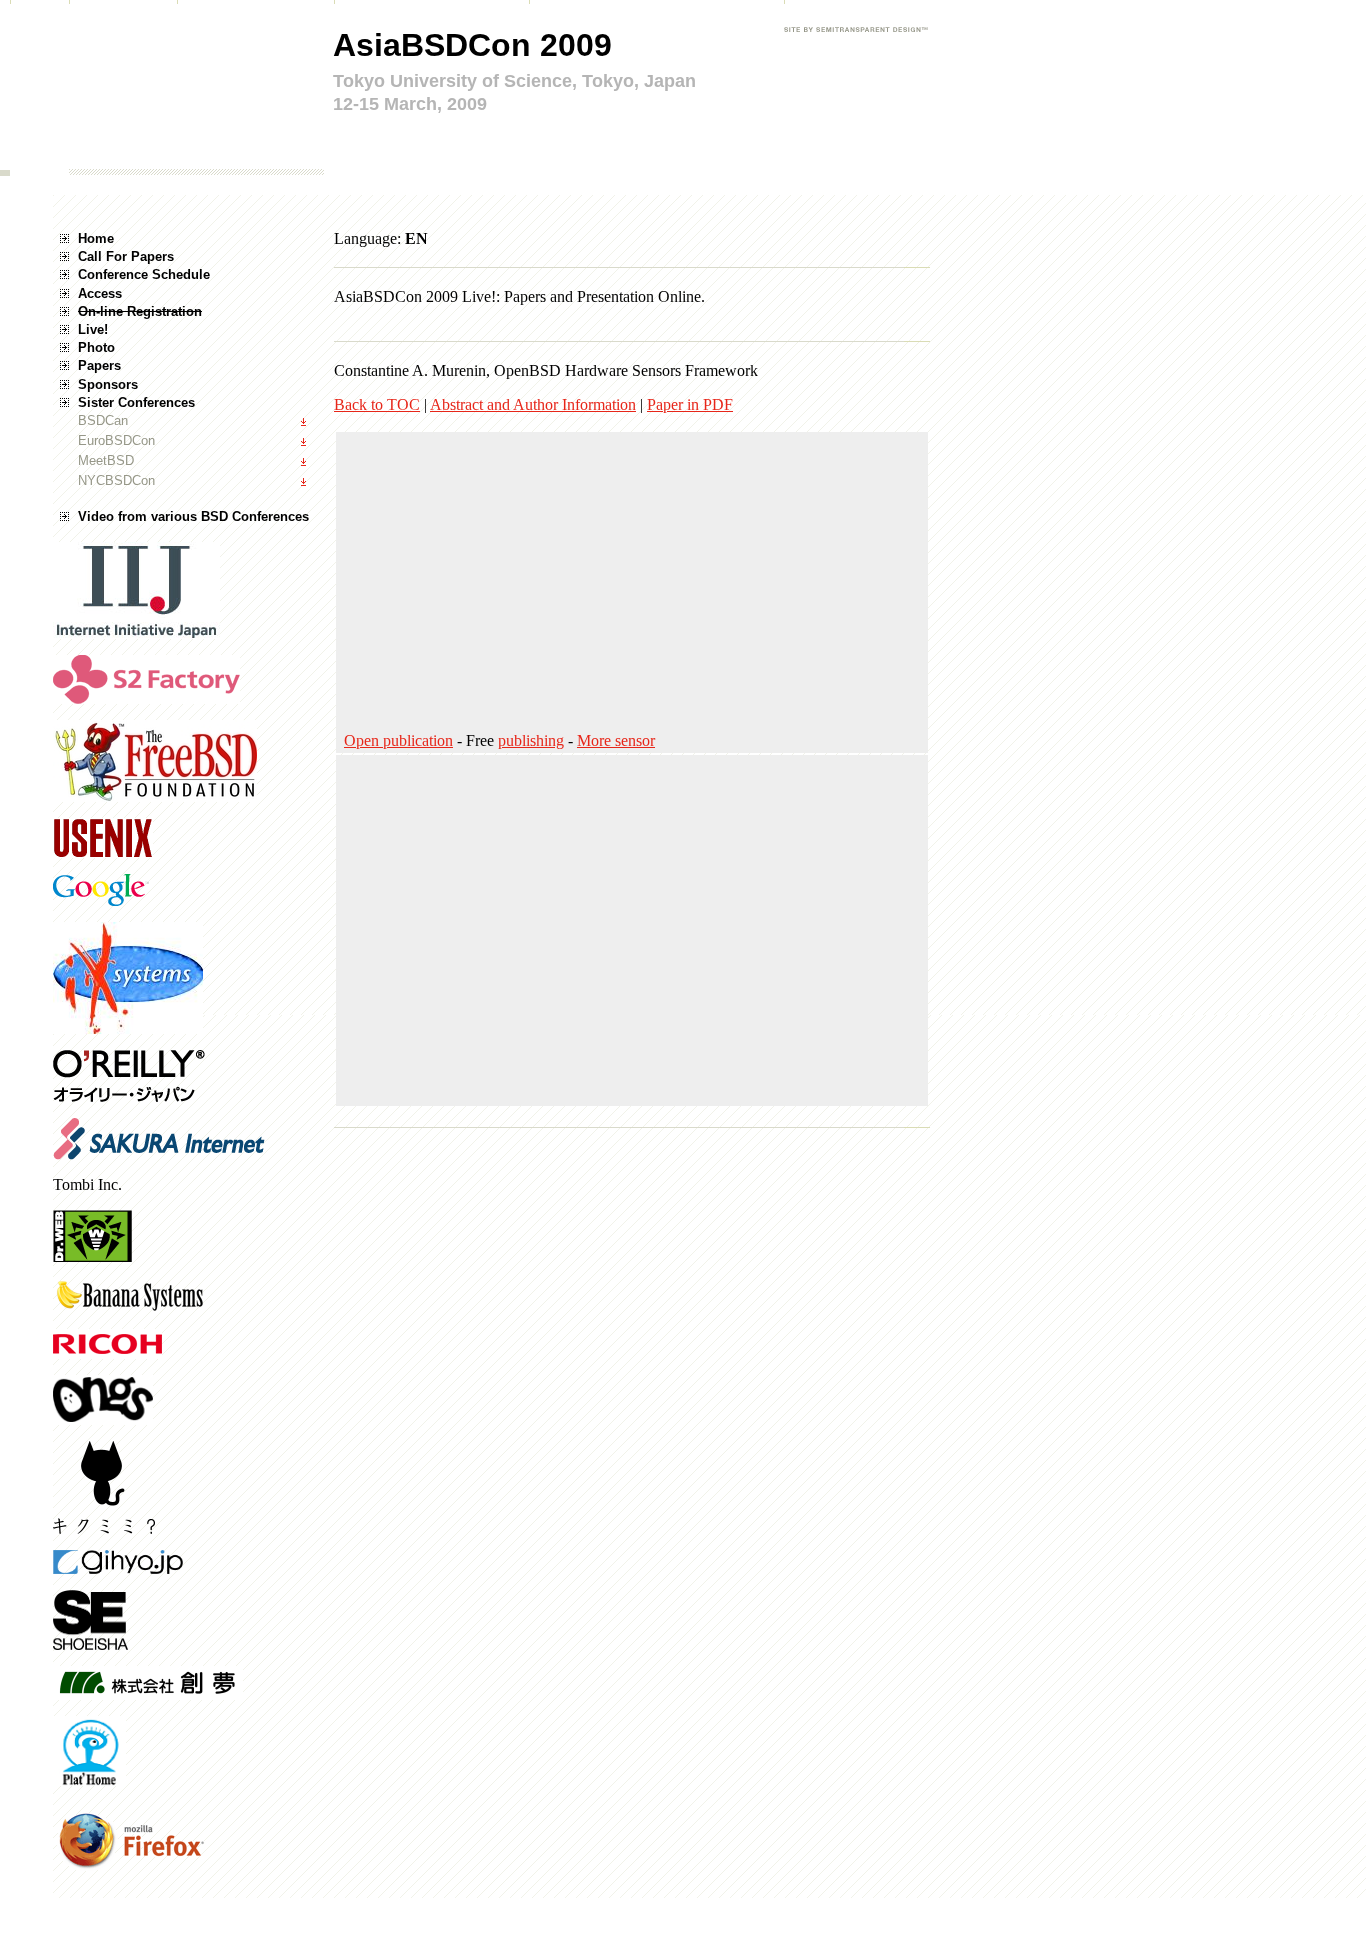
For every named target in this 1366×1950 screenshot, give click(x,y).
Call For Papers (126, 256)
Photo (96, 347)
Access (100, 293)
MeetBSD (106, 460)
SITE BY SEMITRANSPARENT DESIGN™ (855, 43)
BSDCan (103, 420)
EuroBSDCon (116, 440)
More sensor (616, 740)
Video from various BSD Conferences (193, 516)
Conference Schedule (144, 274)
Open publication (398, 740)
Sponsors (108, 384)
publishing (531, 740)
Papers (99, 365)
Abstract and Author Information (533, 404)
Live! (93, 329)
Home (96, 238)
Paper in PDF (690, 404)
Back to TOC (377, 404)
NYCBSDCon (116, 480)
